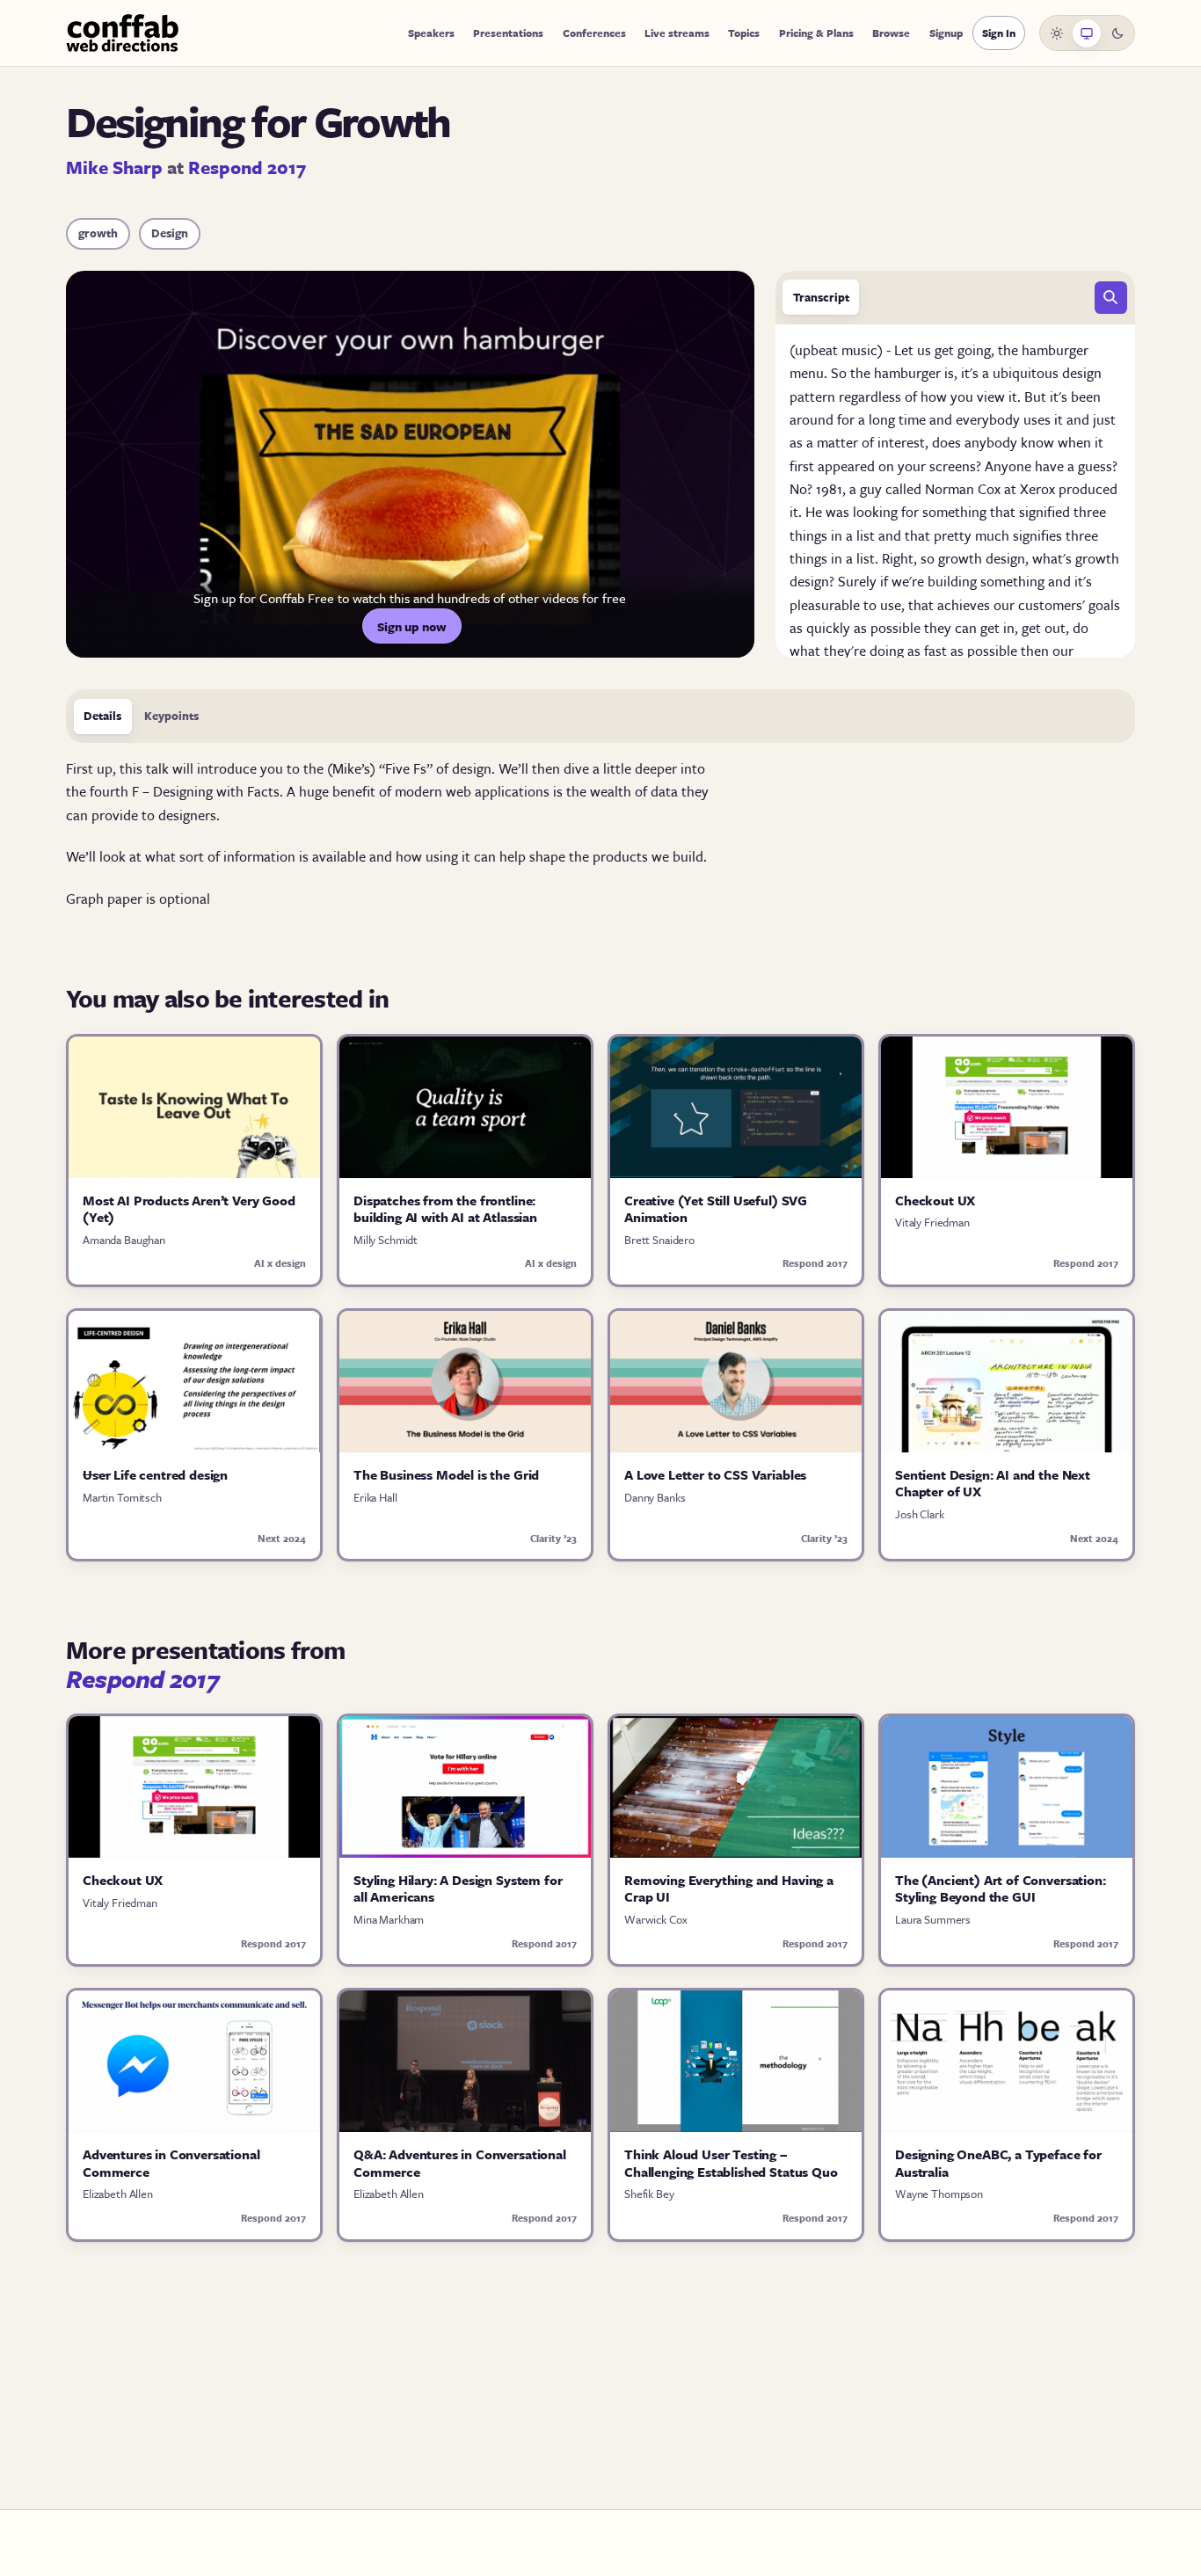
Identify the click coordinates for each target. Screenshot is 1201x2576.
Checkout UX (935, 1200)
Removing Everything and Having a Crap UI (729, 1888)
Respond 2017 (247, 167)
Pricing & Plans (816, 33)
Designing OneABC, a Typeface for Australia (998, 2163)
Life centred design (155, 1474)
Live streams (677, 33)
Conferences (594, 33)
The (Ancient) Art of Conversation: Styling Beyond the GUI (1001, 1888)
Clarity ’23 (553, 1538)
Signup (946, 33)
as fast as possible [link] (964, 651)
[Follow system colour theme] (1087, 33)
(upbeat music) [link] (838, 350)
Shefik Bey (649, 2194)
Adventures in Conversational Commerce (171, 2163)
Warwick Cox (655, 1919)
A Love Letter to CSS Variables (715, 1474)
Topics (744, 33)
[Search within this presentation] (1111, 298)
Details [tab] (102, 716)
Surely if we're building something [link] (943, 581)
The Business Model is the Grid (446, 1474)
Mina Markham (389, 1919)
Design (170, 233)
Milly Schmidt (386, 1240)
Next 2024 (282, 1538)
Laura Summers (933, 1919)
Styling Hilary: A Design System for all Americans (458, 1888)
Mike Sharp (114, 167)
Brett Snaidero (659, 1240)
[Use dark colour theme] (1117, 33)
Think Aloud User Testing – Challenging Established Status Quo (731, 2163)
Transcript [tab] (821, 297)
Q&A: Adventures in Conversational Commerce (460, 2163)
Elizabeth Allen (118, 2194)
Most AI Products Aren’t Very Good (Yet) (189, 1209)
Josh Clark (920, 1514)
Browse (891, 33)
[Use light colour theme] (1057, 33)
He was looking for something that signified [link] (939, 512)
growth (98, 233)
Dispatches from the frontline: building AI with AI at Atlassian (445, 1209)
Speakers (431, 33)
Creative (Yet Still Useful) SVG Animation (716, 1209)
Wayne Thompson (939, 2194)
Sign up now (412, 626)
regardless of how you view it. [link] (932, 397)
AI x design (280, 1263)
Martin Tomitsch (122, 1497)
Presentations (508, 33)
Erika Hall (375, 1497)
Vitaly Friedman (932, 1222)
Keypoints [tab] (171, 716)
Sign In (999, 33)
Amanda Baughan (124, 1240)
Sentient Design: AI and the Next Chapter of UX (993, 1483)
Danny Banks (655, 1497)
